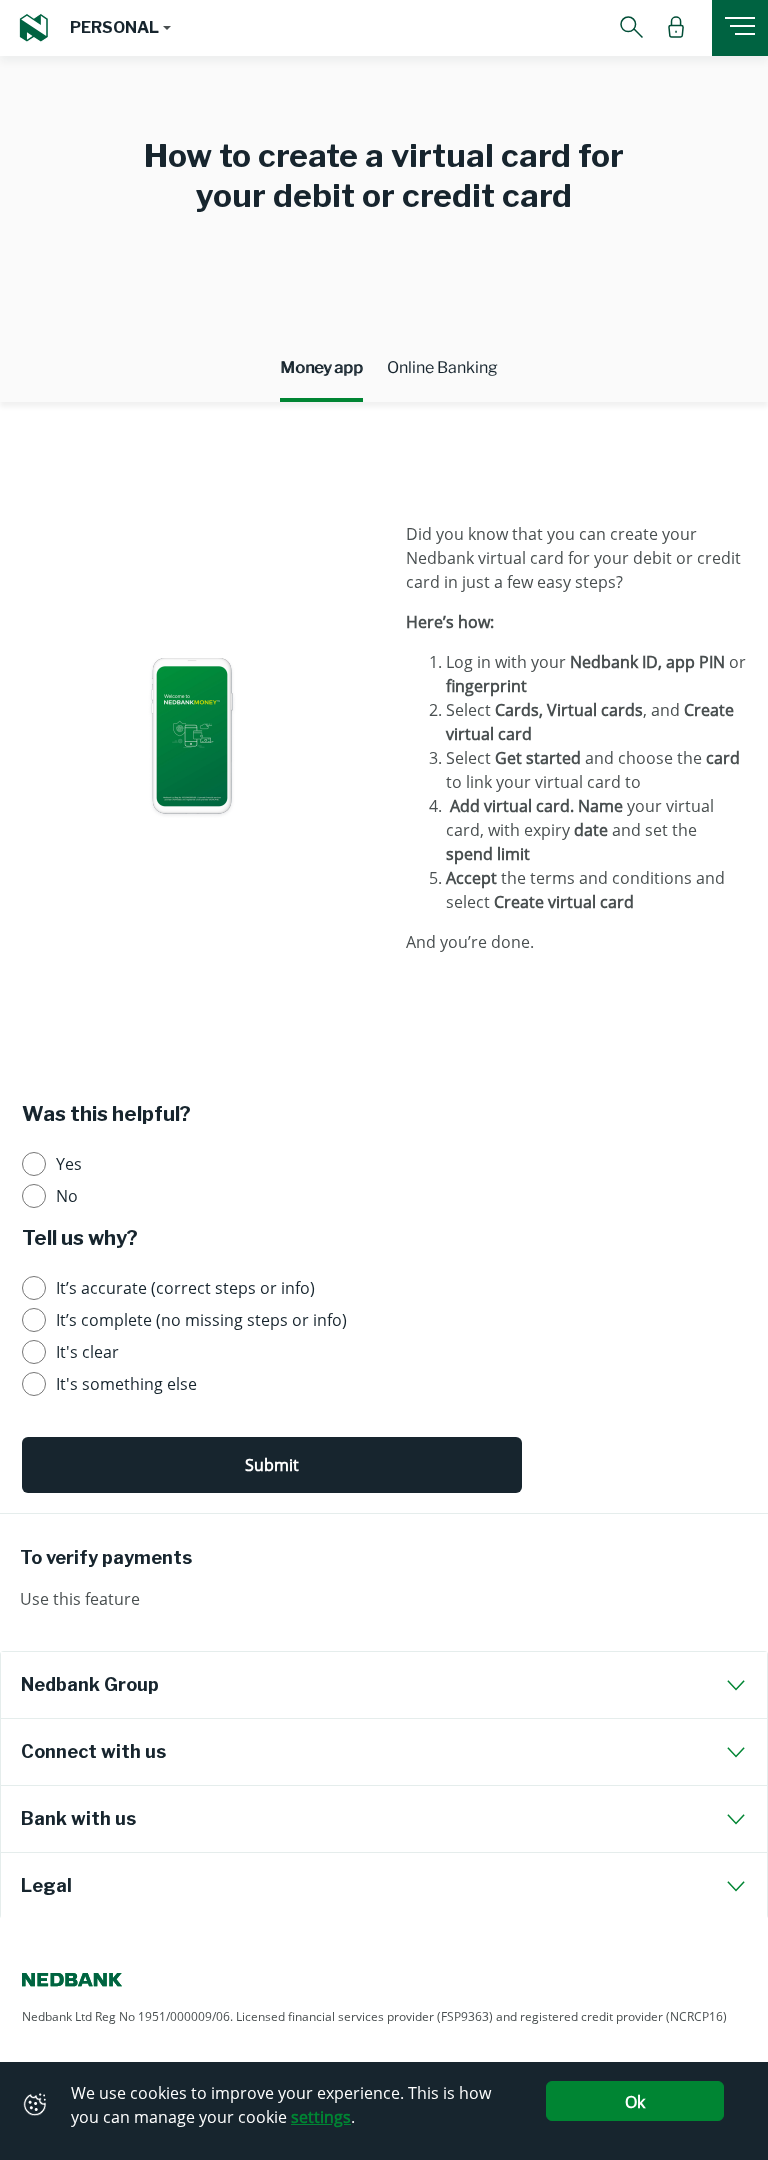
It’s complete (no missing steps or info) (201, 1320)
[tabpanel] (384, 739)
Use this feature (80, 1599)
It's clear (87, 1352)
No (67, 1196)
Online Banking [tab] (442, 367)
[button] (120, 28)
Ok (635, 2102)
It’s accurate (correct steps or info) (185, 1288)
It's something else (126, 1384)
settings (321, 2117)
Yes (69, 1164)
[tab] (384, 1685)
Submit (272, 1465)
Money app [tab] (321, 367)
